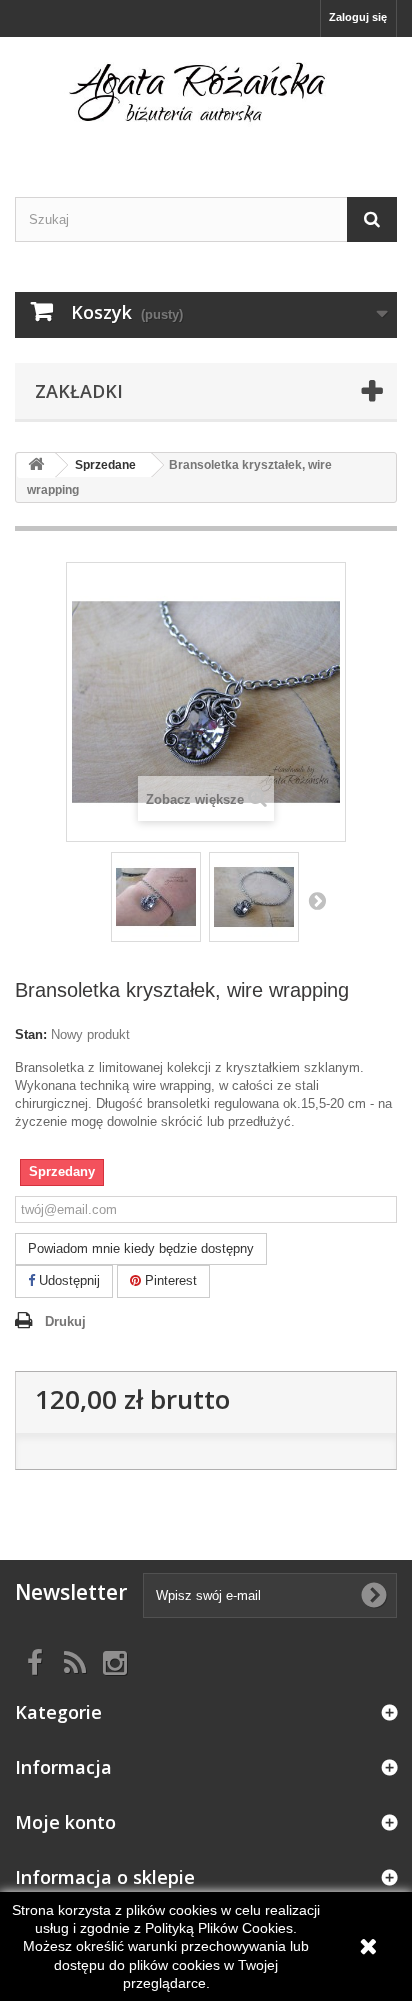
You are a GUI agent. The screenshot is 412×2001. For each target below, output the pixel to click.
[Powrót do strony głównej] (36, 465)
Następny (317, 900)
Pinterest (169, 1280)
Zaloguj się (358, 17)
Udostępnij (67, 1280)
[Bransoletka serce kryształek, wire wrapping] (156, 897)
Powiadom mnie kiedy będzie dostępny (141, 1248)
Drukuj (65, 1321)
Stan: (31, 1034)
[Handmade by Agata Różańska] (206, 99)
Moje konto (65, 1822)
